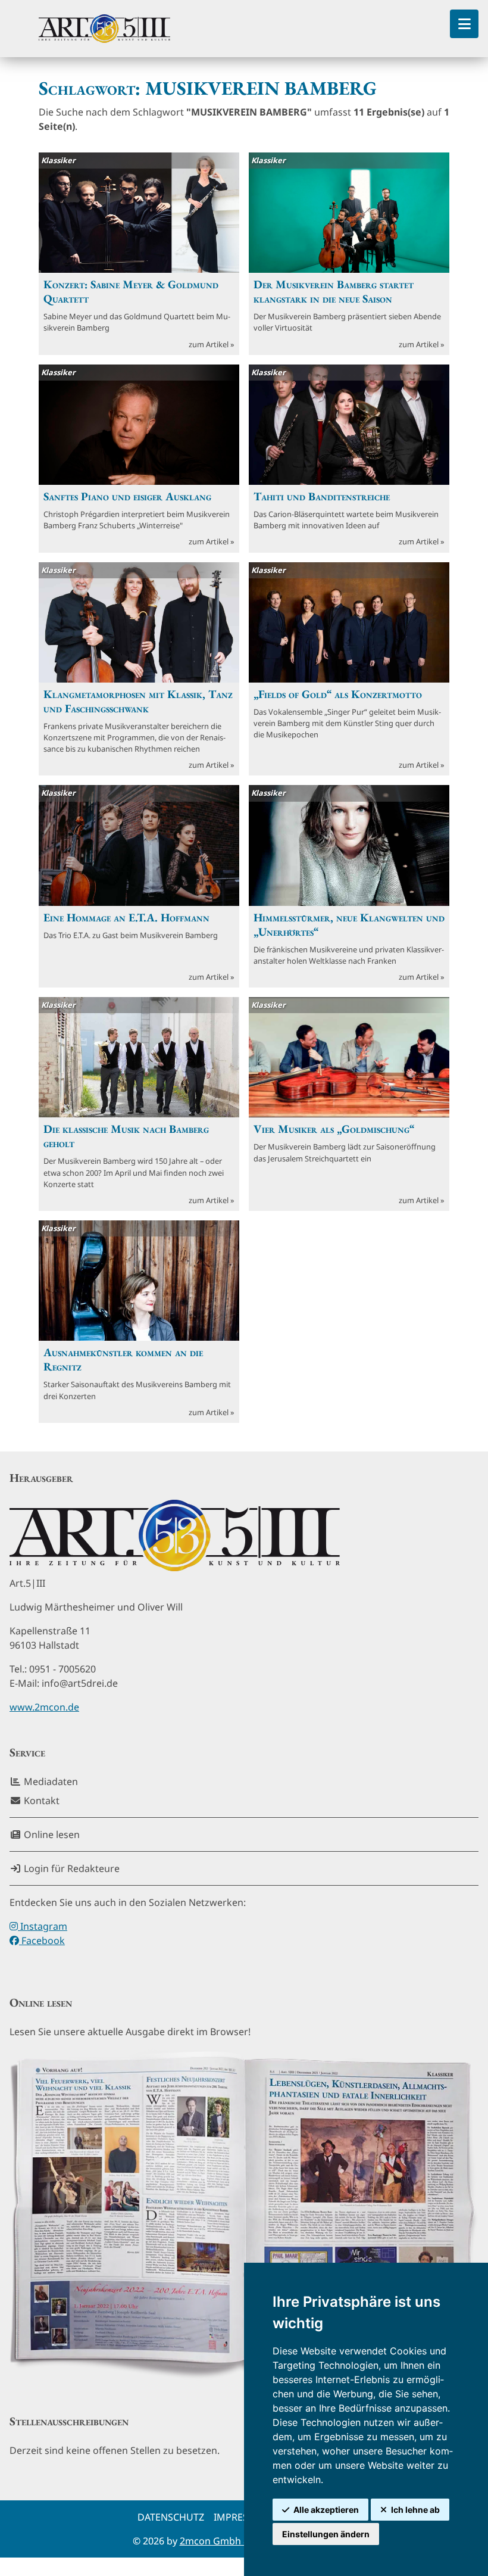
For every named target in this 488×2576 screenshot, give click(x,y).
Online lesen (51, 1834)
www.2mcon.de (44, 1707)
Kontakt (40, 1801)
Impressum (242, 2517)
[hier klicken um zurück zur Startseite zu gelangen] (104, 29)
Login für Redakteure (71, 1868)
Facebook (42, 1940)
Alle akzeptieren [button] (326, 2510)
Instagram (43, 1926)
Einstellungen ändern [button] (326, 2534)
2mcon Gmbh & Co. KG (231, 2541)
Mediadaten (50, 1781)
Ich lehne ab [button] (415, 2510)
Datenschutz (171, 2517)
